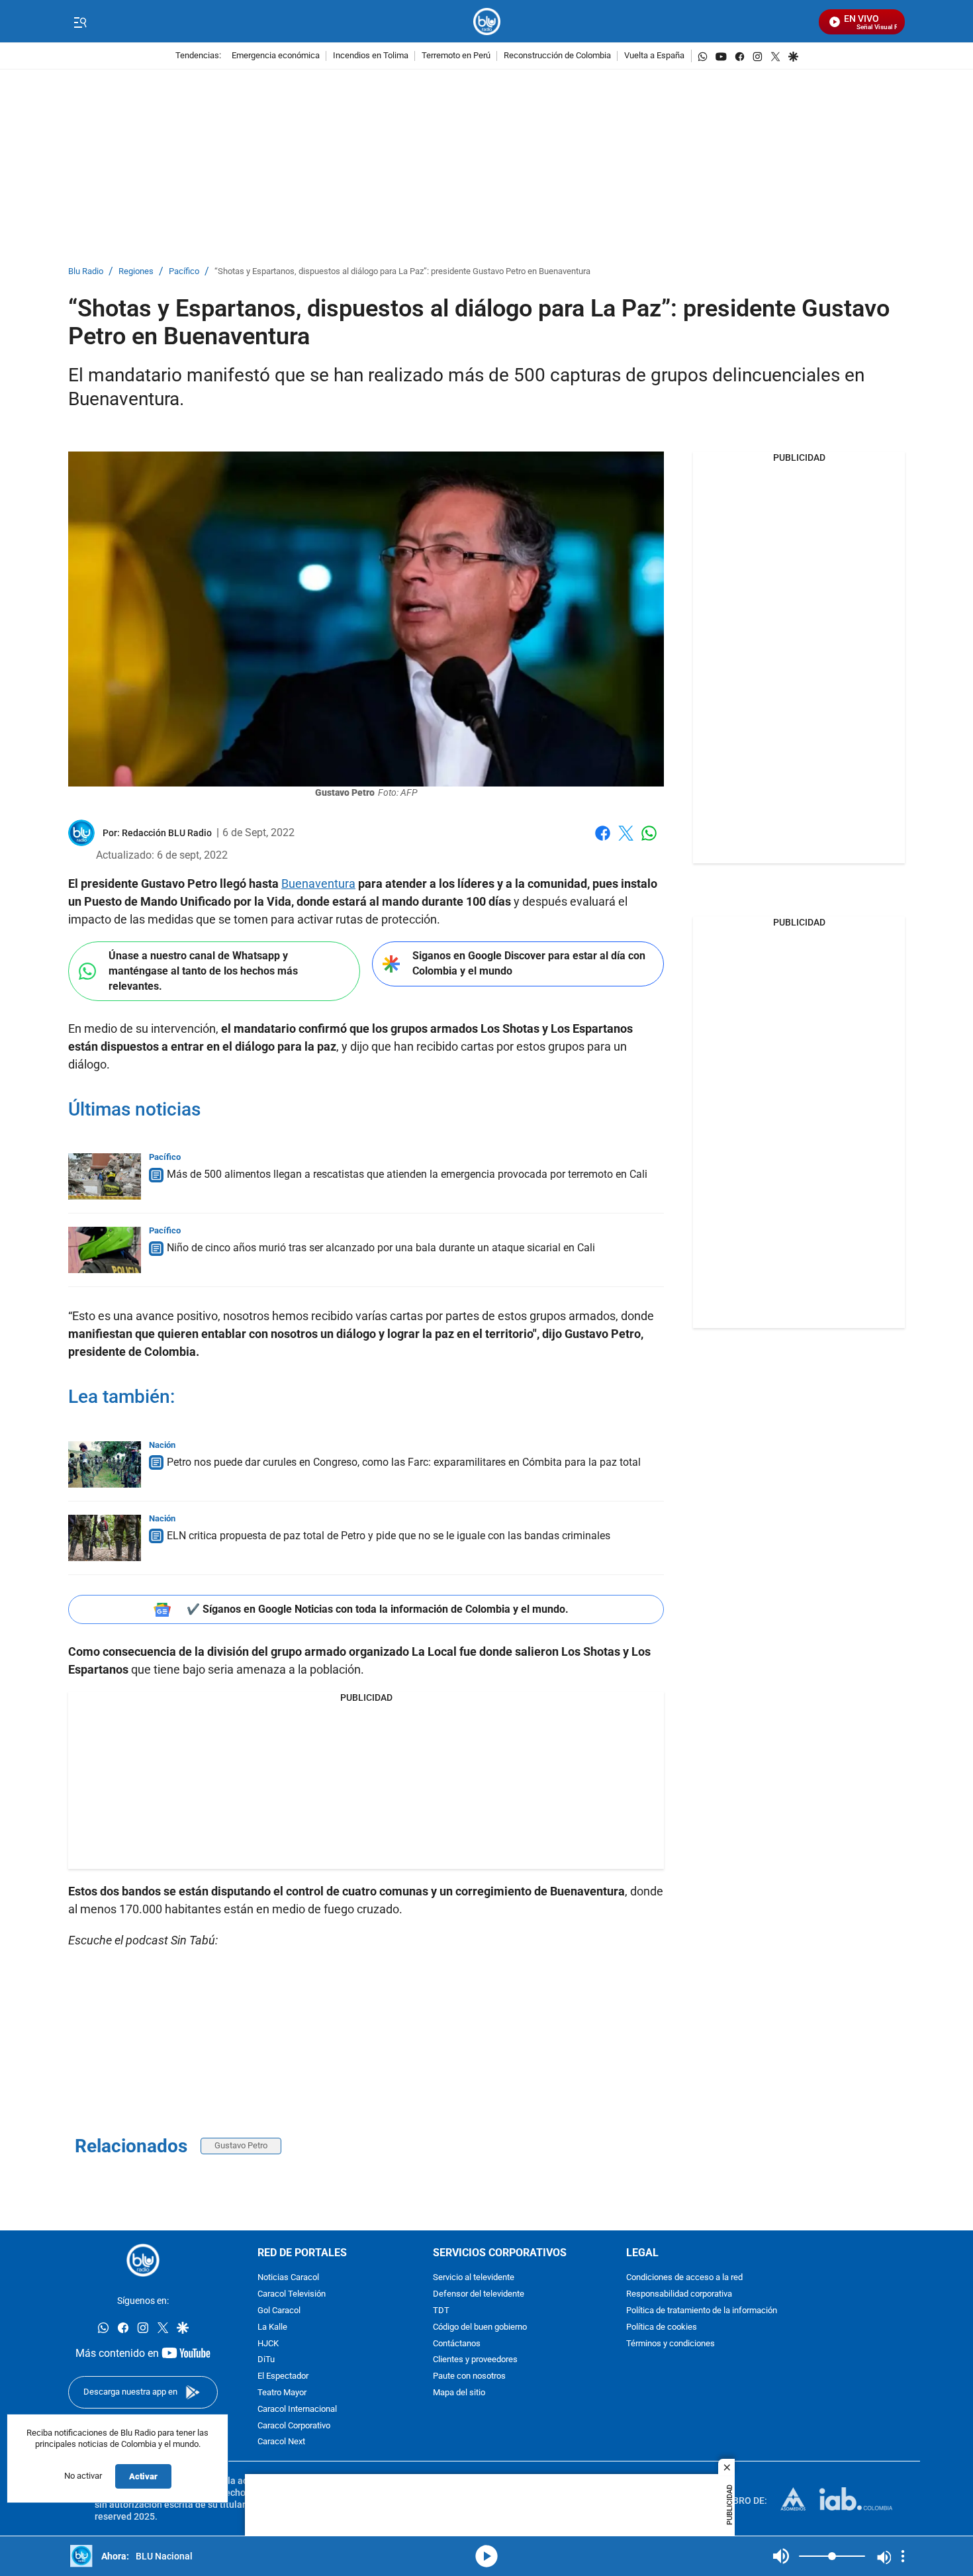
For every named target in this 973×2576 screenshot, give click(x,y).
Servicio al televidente (474, 2278)
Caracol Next (281, 2443)
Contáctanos (457, 2344)
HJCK (268, 2344)
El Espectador (283, 2376)
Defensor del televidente (479, 2294)
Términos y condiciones (671, 2344)
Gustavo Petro (241, 2145)
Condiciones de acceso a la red (684, 2278)
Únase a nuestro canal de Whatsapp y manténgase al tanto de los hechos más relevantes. (203, 971)
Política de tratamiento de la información (702, 2311)
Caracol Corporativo (294, 2426)
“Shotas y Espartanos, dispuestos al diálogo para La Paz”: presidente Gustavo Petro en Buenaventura (402, 272)
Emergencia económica (276, 56)
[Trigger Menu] (80, 22)
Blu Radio (86, 272)
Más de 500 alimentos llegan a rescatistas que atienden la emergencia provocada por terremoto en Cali (407, 1174)
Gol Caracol (279, 2311)
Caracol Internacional (297, 2409)
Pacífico (184, 272)
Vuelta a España (654, 56)
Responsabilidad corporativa (679, 2294)
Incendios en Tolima (371, 56)
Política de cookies (662, 2327)
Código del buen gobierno (480, 2327)
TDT (441, 2311)
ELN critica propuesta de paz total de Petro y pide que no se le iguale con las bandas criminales (389, 1536)
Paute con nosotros (469, 2376)
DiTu (266, 2361)
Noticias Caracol (288, 2278)
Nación (162, 1445)
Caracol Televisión (292, 2294)
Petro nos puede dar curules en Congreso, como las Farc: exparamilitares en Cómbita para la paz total (404, 1462)
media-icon (486, 2556)
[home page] (487, 22)
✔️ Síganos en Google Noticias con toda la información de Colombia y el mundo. (378, 1609)
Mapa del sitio (459, 2393)
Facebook (603, 841)
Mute (781, 2556)
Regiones (136, 272)
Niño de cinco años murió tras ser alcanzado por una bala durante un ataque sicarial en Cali (381, 1248)
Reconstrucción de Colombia (557, 56)
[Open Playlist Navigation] (903, 2556)
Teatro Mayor (282, 2393)
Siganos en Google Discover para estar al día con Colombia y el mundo (529, 963)
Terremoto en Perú (456, 56)
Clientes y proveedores (475, 2361)
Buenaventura (318, 883)
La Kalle (272, 2327)
